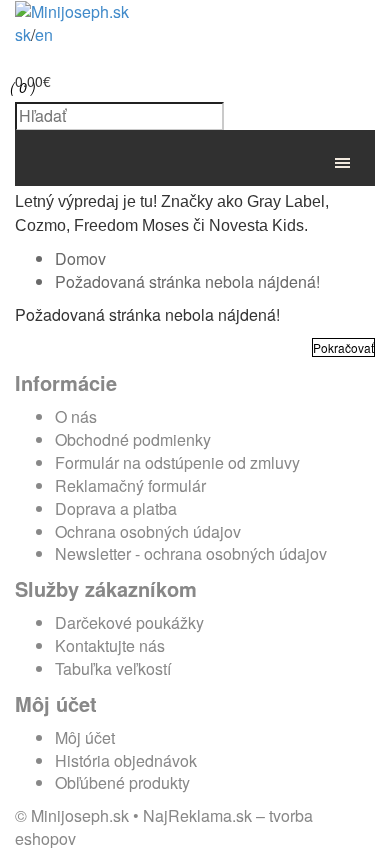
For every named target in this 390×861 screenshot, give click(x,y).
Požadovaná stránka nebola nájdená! (187, 281)
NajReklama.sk (197, 815)
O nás (76, 416)
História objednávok (126, 760)
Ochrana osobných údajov (148, 531)
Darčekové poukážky (129, 622)
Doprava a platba (116, 508)
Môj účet (85, 737)
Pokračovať (343, 347)
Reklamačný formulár (130, 485)
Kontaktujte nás (110, 645)
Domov (80, 258)
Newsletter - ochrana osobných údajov (191, 553)
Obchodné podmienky (133, 439)
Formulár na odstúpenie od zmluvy (177, 462)
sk (23, 34)
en (44, 34)
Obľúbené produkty (122, 782)
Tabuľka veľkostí (113, 668)
